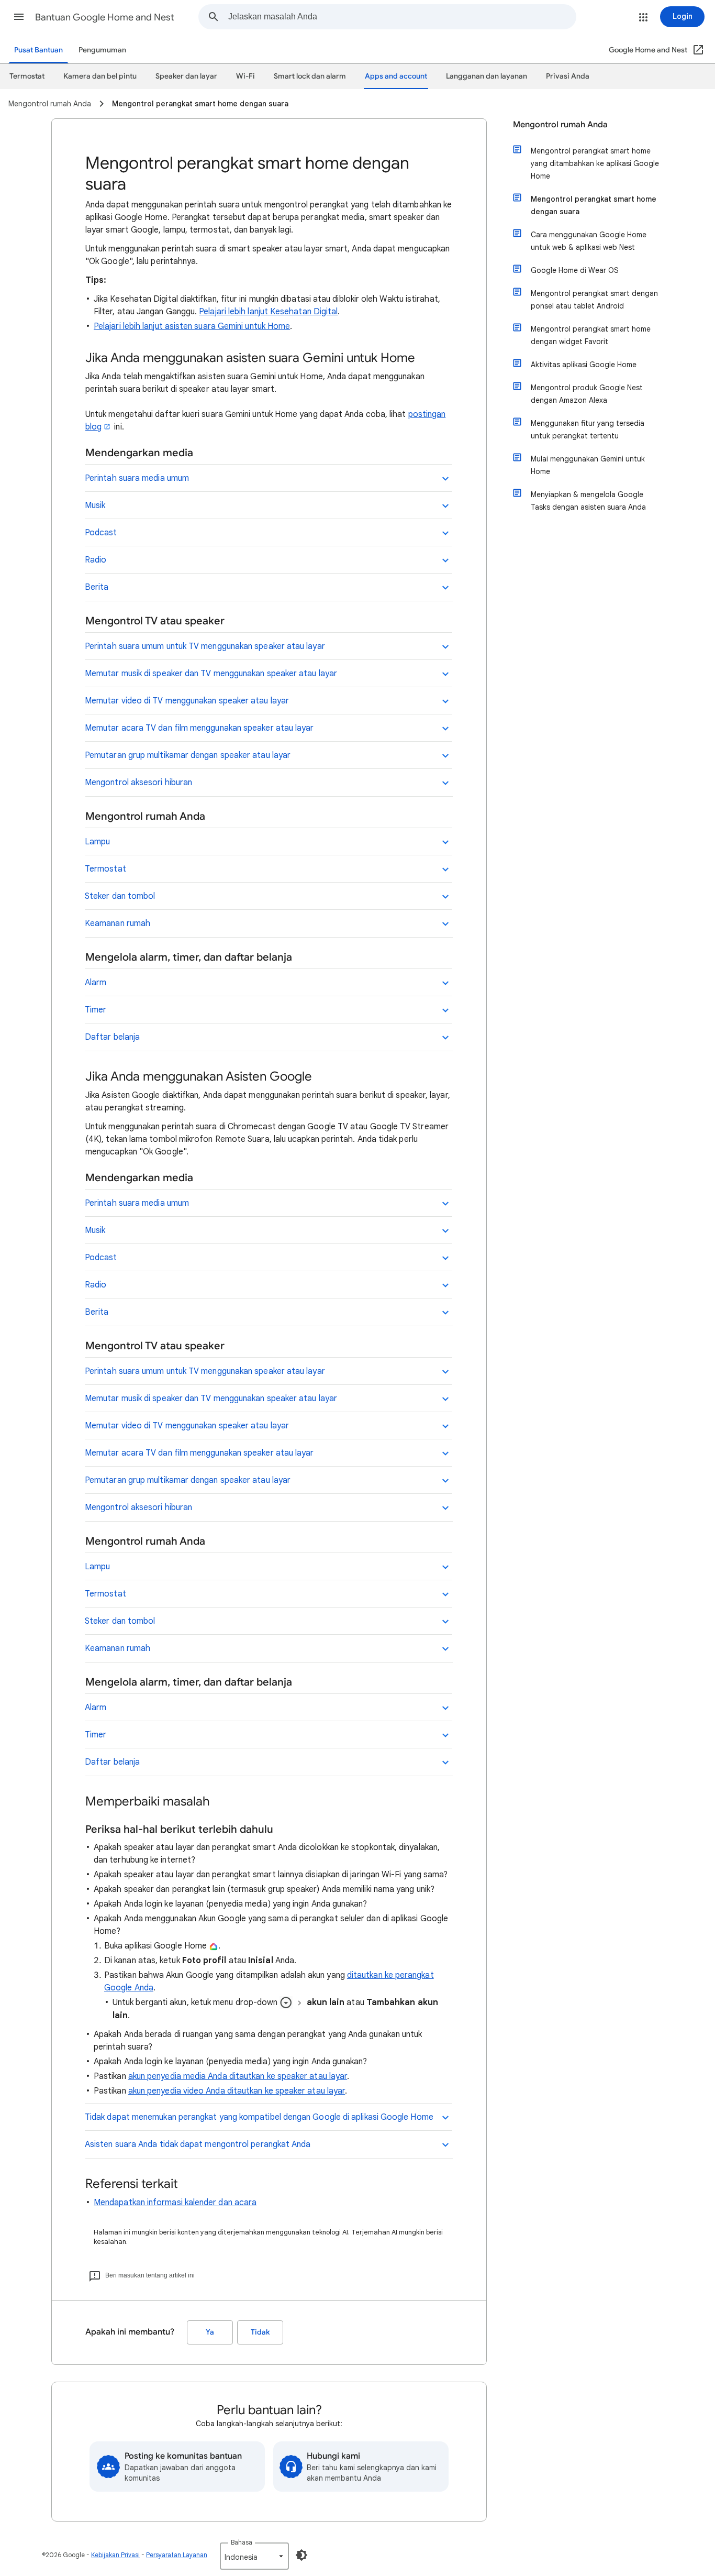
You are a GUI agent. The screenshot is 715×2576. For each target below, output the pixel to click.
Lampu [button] (97, 842)
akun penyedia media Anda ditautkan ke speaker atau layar (238, 2076)
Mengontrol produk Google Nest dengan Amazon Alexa (587, 394)
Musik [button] (95, 505)
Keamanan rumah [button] (118, 923)
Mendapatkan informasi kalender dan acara (175, 2203)
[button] (19, 17)
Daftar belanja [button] (112, 1037)
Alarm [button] (96, 983)
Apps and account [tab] (396, 76)
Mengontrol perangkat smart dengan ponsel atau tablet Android (594, 300)
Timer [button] (96, 1010)
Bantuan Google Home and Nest (105, 17)
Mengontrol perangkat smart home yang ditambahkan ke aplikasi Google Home (595, 163)
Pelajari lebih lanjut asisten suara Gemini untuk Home (192, 326)
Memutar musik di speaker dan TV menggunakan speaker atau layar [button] (211, 674)
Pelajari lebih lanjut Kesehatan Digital (268, 312)
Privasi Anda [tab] (568, 76)
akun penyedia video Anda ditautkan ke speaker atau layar (237, 2091)
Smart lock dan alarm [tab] (310, 76)
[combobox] (402, 17)
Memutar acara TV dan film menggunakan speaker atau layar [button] (199, 728)
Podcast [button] (101, 533)
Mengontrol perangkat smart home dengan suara (594, 205)
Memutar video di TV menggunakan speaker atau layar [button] (187, 701)
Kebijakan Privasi (115, 2555)
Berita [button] (97, 587)
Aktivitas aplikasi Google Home (584, 365)
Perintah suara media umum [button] (137, 478)
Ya (210, 2332)
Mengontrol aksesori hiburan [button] (138, 783)
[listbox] (254, 2556)
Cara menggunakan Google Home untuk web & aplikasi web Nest (589, 241)
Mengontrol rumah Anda (560, 125)
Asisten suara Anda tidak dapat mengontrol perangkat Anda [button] (198, 2144)
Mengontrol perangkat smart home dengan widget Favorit (591, 335)
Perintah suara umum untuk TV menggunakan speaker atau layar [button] (205, 646)
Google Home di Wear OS (575, 270)
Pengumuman (102, 50)
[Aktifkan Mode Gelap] (301, 2555)
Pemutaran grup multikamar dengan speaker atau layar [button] (188, 755)
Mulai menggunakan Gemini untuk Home (588, 465)
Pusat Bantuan (38, 50)
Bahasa (242, 2542)
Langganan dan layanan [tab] (487, 76)
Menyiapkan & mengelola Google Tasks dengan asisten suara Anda (588, 501)
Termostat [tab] (27, 76)
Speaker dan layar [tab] (186, 76)
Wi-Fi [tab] (245, 76)
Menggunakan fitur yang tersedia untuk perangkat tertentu (588, 430)
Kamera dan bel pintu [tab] (100, 76)
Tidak (260, 2332)
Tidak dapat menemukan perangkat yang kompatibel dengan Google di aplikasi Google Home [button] (259, 2117)
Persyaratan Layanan (177, 2555)
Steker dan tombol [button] (120, 896)
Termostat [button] (105, 869)
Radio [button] (96, 560)
